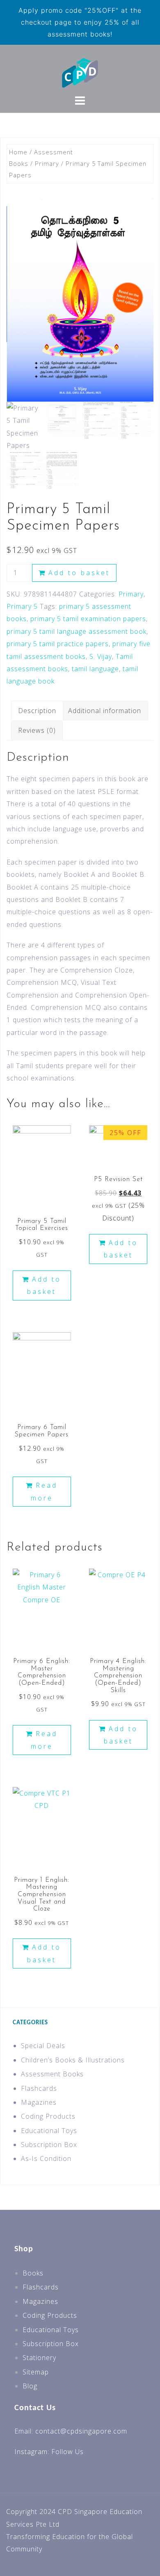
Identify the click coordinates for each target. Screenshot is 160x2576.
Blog (30, 2386)
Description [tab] (37, 711)
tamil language (95, 669)
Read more (44, 1491)
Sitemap (36, 2372)
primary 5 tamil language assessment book (77, 631)
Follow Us (67, 2452)
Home (18, 152)
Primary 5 (22, 606)
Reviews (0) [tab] (37, 730)
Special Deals (43, 2046)
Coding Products (48, 2116)
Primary (47, 163)
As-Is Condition (46, 2159)
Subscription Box (49, 2145)
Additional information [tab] (105, 711)
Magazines (39, 2102)
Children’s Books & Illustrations (73, 2060)
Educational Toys (49, 2131)
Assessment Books (52, 2074)
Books (33, 2273)
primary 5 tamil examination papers (88, 619)
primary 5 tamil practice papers (58, 644)
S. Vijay (101, 656)
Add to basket (79, 573)
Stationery (39, 2358)
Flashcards (39, 2088)
